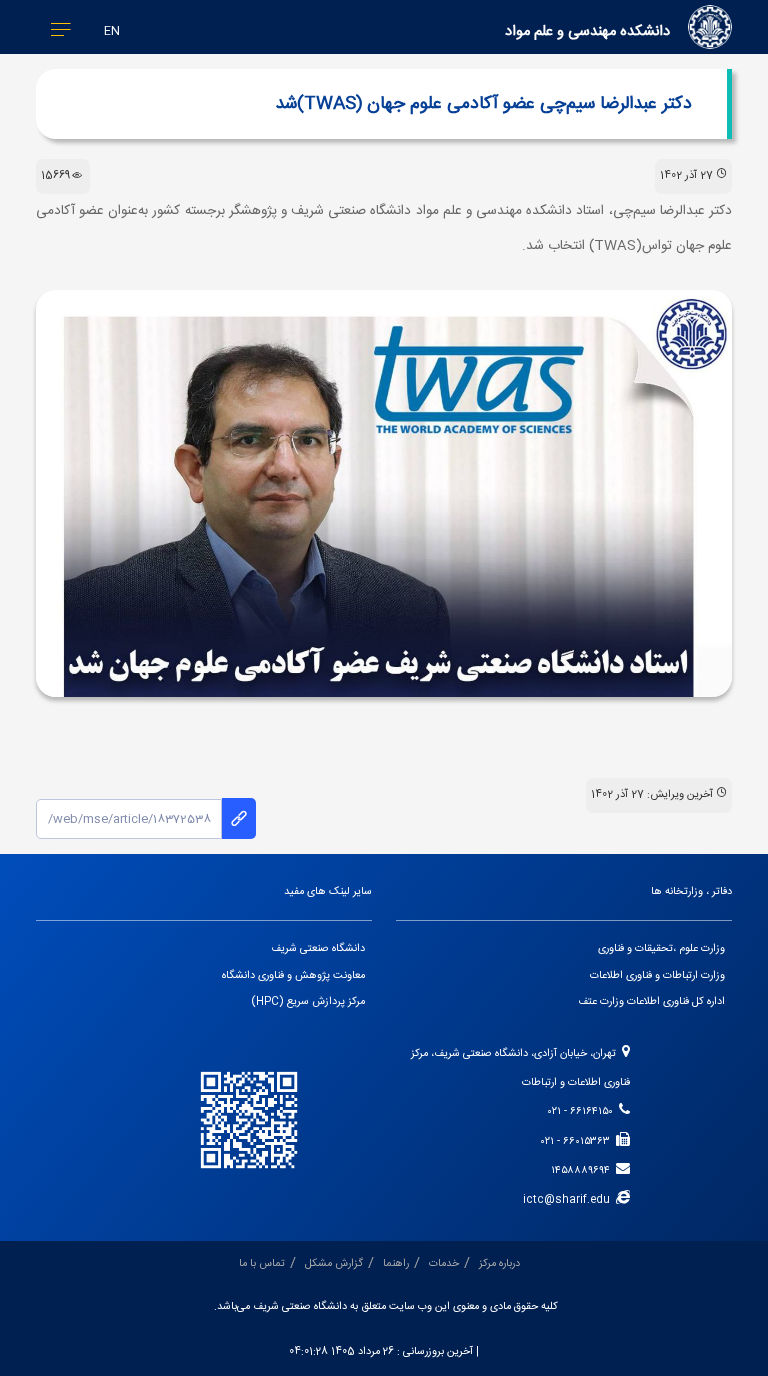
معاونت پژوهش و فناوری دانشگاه (293, 976)
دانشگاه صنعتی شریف (318, 949)
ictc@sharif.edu (569, 1200)
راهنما (396, 1264)
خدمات (444, 1264)
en (112, 31)
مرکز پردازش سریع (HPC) (308, 1002)
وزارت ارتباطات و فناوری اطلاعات (657, 976)
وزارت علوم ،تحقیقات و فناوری (661, 949)
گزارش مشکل (334, 1264)
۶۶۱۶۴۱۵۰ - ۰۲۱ (583, 1112)
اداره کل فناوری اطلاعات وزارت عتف (651, 1002)
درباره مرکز (499, 1264)
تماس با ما (262, 1264)
